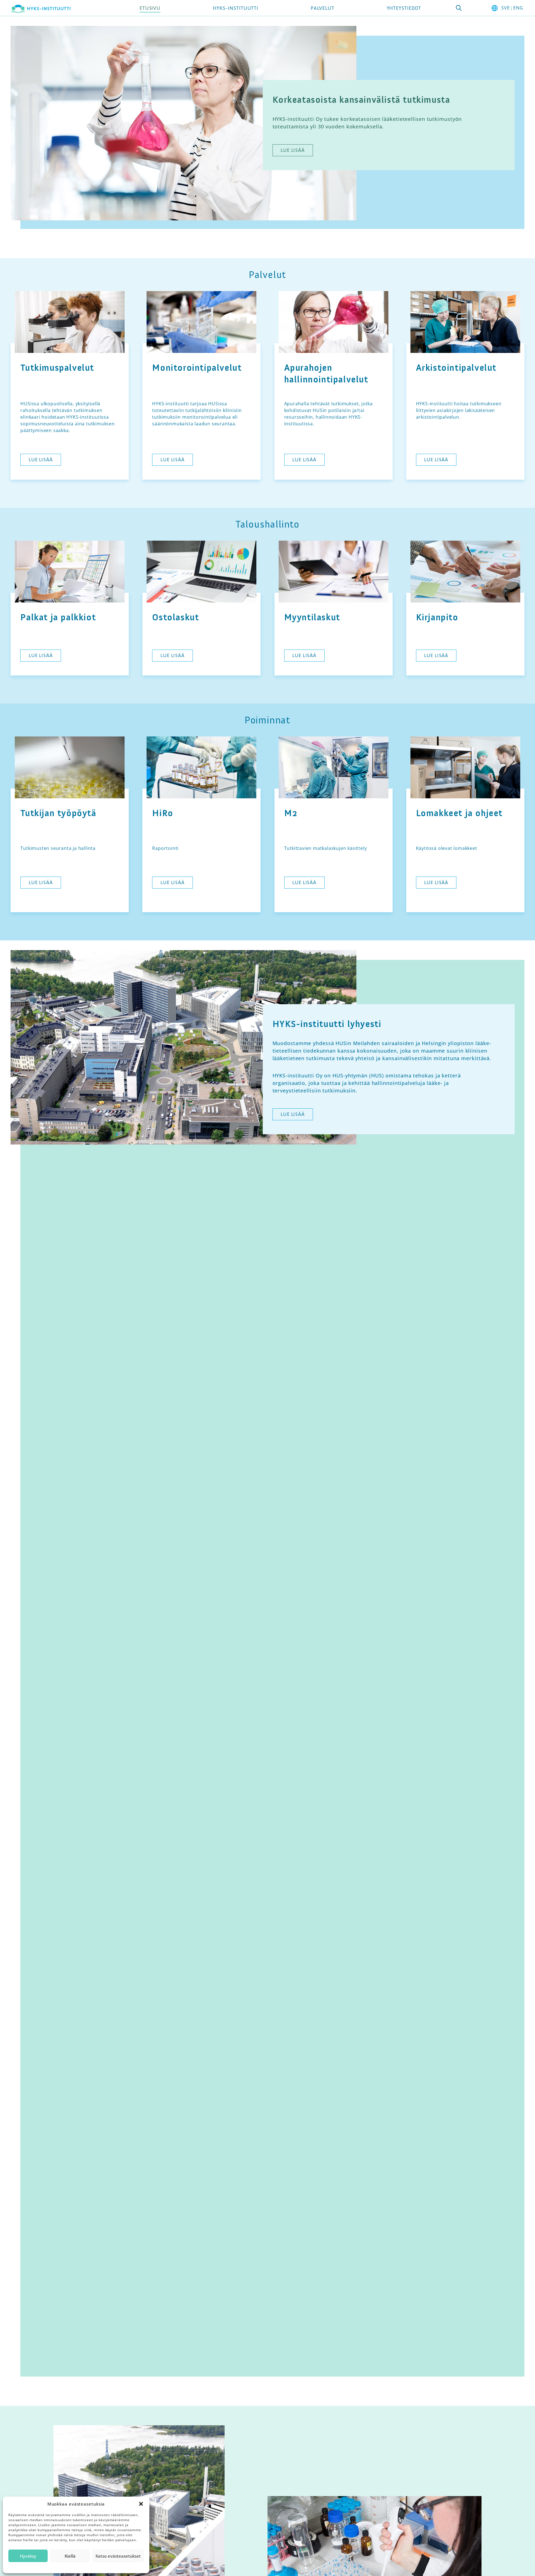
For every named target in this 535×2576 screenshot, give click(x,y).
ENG (518, 8)
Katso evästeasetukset (118, 2556)
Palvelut (323, 8)
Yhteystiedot (404, 8)
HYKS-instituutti (236, 8)
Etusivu (150, 8)
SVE (505, 8)
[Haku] (459, 8)
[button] (141, 2504)
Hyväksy (28, 2556)
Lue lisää (293, 150)
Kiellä (70, 2556)
